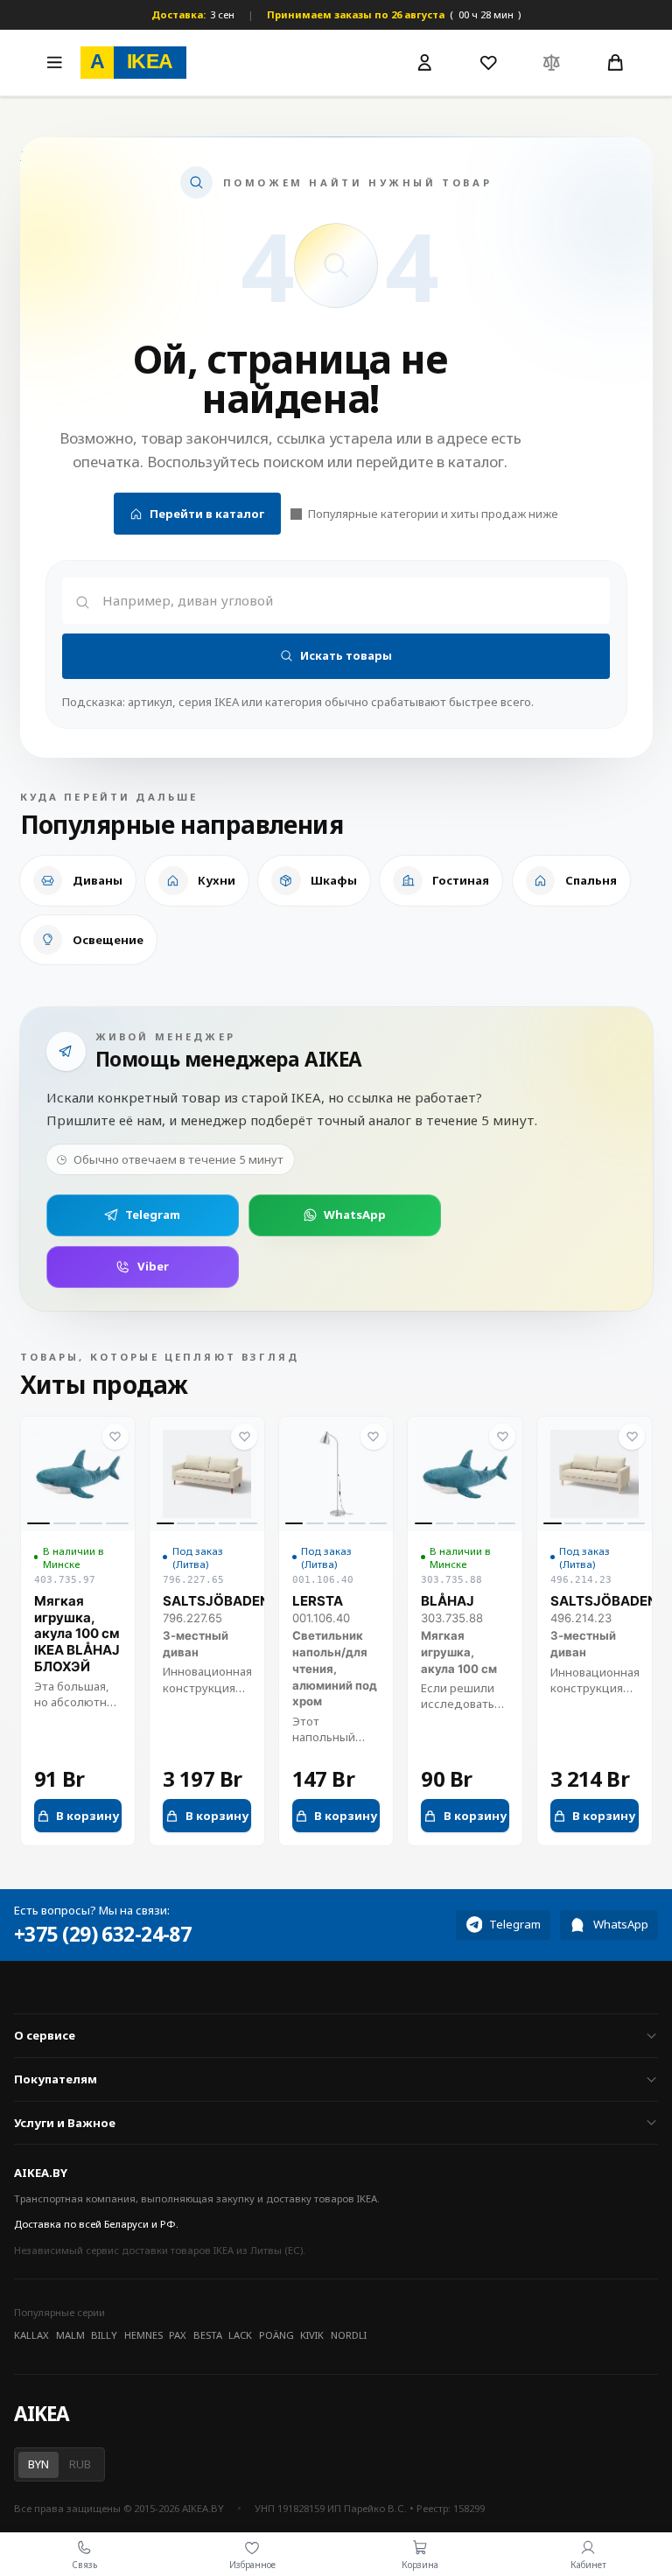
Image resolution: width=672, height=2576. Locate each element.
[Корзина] (615, 62)
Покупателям (56, 2079)
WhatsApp (355, 1214)
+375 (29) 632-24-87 (102, 1935)
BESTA (208, 2335)
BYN (38, 2464)
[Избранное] (488, 62)
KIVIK (312, 2335)
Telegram (153, 1214)
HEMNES (143, 2335)
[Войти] (425, 63)
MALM (70, 2335)
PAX (178, 2335)
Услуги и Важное (65, 2123)
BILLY (104, 2335)
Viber (153, 1266)
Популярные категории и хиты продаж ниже (433, 514)
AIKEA (41, 2414)
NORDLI (349, 2335)
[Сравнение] (552, 62)
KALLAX (31, 2335)
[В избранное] (115, 1437)
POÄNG (276, 2335)
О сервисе (45, 2035)
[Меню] (54, 62)
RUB (80, 2464)
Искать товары (346, 655)
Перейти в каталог (207, 514)
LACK (240, 2335)
